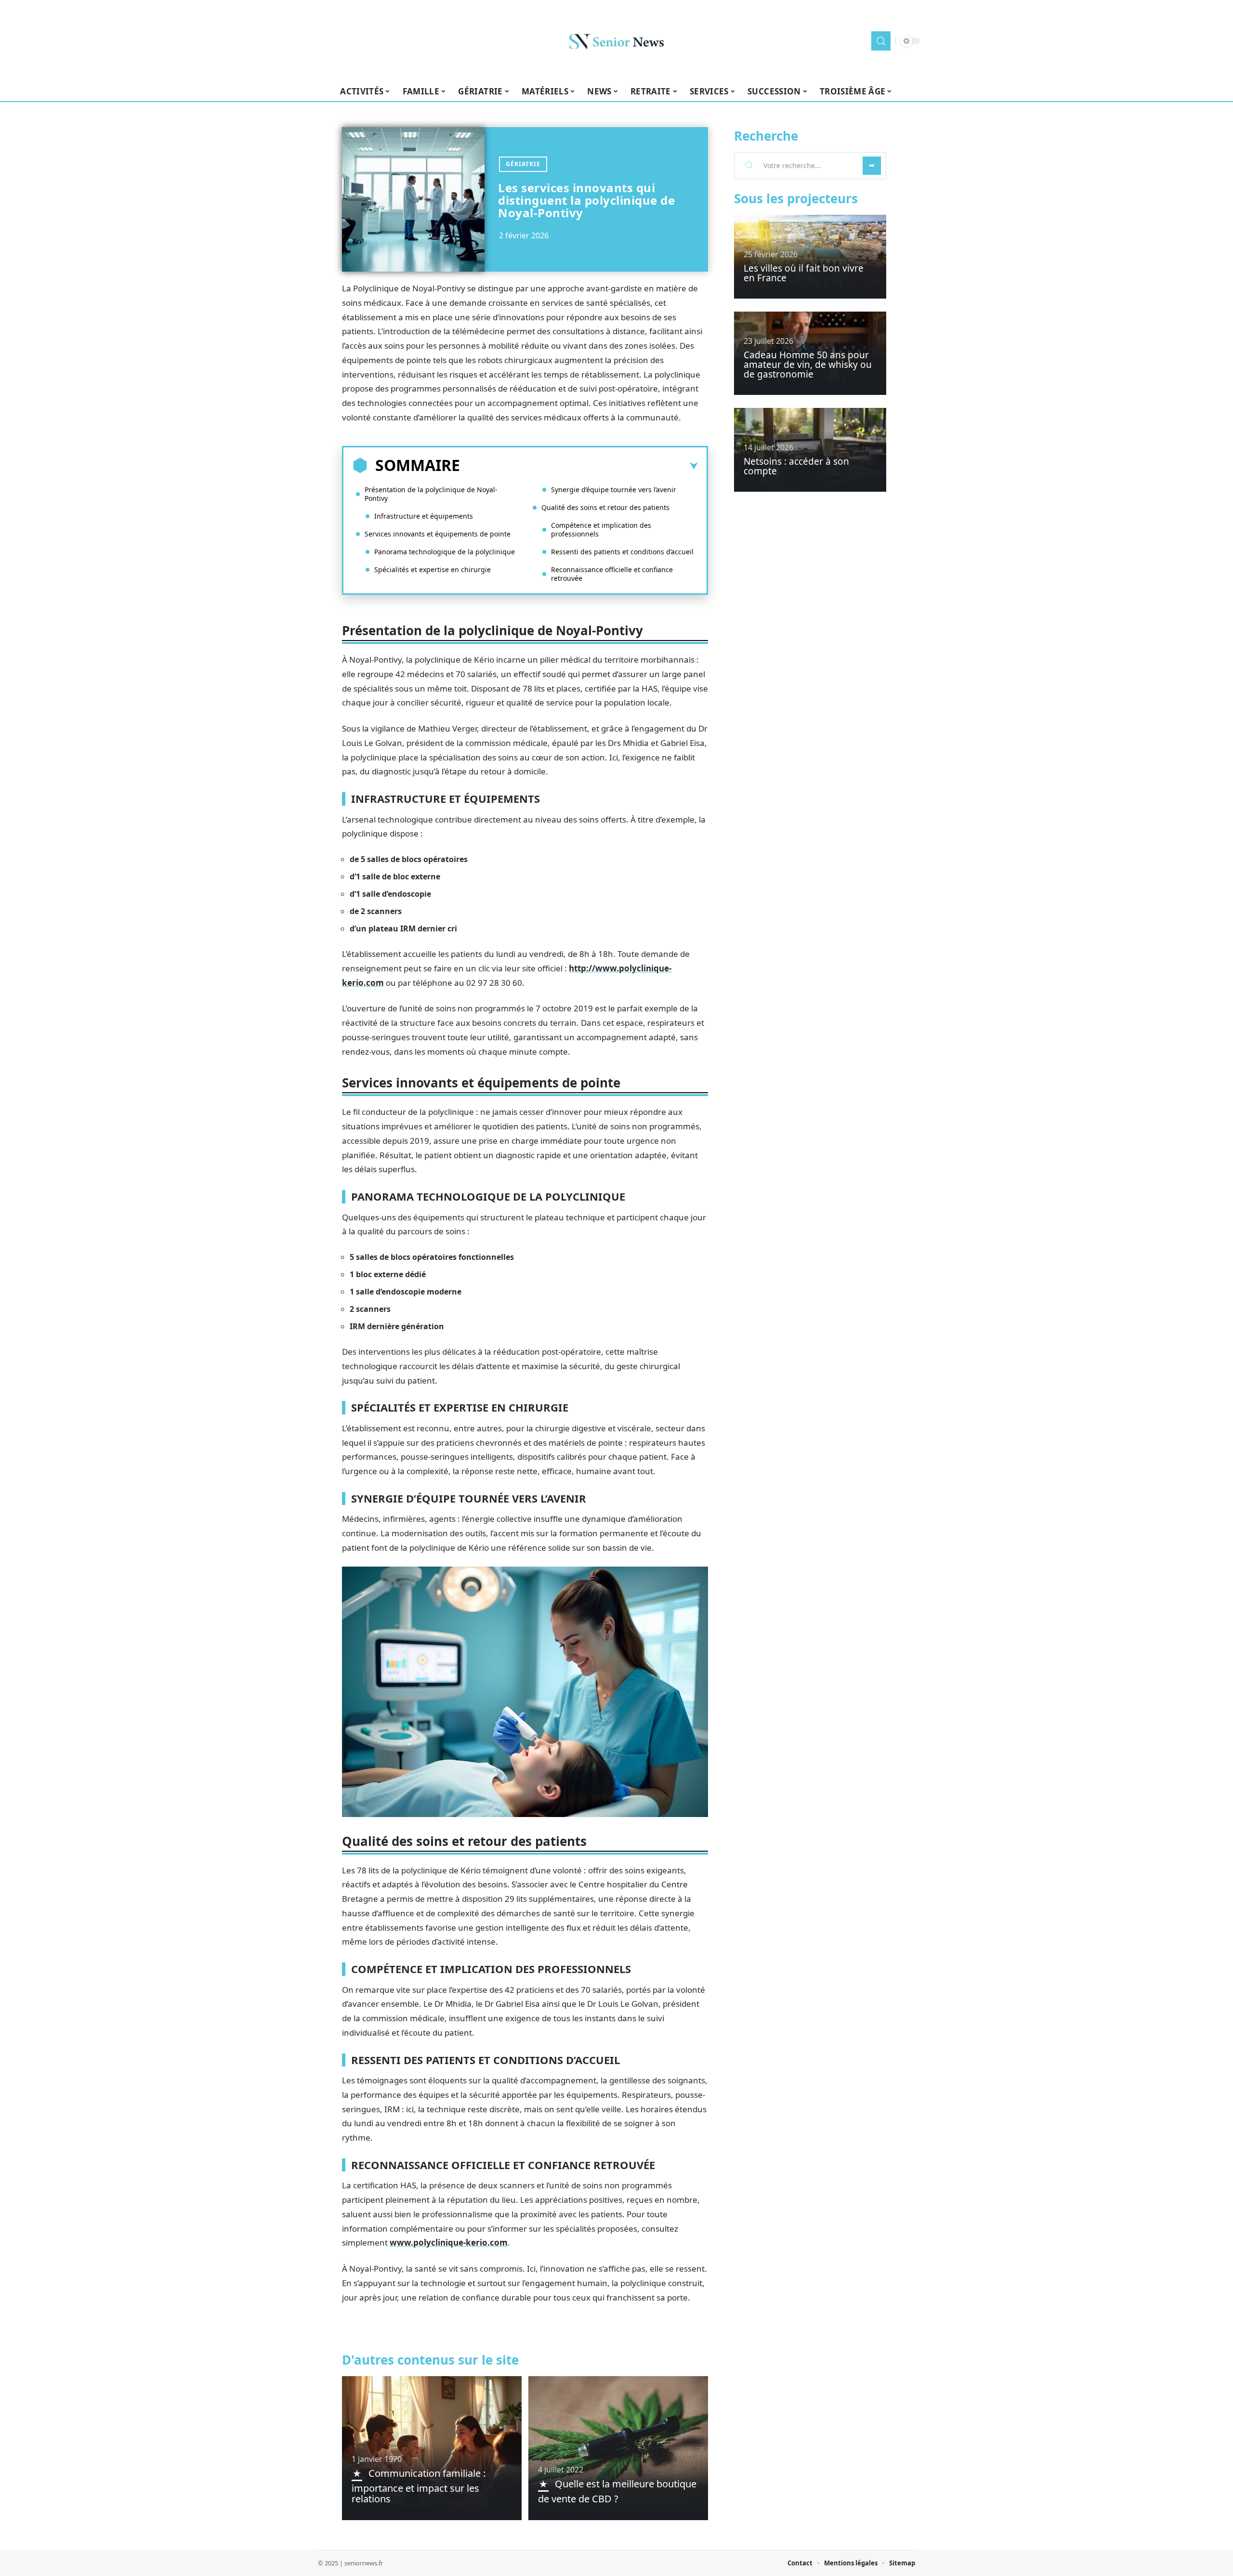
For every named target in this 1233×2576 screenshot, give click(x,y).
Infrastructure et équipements (424, 516)
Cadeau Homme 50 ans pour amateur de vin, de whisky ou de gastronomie (808, 365)
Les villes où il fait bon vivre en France (804, 273)
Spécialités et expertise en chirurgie (433, 569)
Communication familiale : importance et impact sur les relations (419, 2486)
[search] (881, 41)
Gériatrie (523, 164)
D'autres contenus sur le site (430, 2360)
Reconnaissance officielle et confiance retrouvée (612, 574)
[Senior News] (616, 41)
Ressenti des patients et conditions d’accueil (622, 552)
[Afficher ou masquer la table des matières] (579, 466)
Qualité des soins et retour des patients (605, 507)
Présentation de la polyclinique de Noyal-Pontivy (431, 494)
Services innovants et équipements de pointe (438, 534)
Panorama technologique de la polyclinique (445, 552)
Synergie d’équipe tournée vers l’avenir (614, 490)
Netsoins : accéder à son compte (796, 466)
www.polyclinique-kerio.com (449, 2243)
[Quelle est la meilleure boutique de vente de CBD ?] (618, 2448)
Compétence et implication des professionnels (601, 530)
